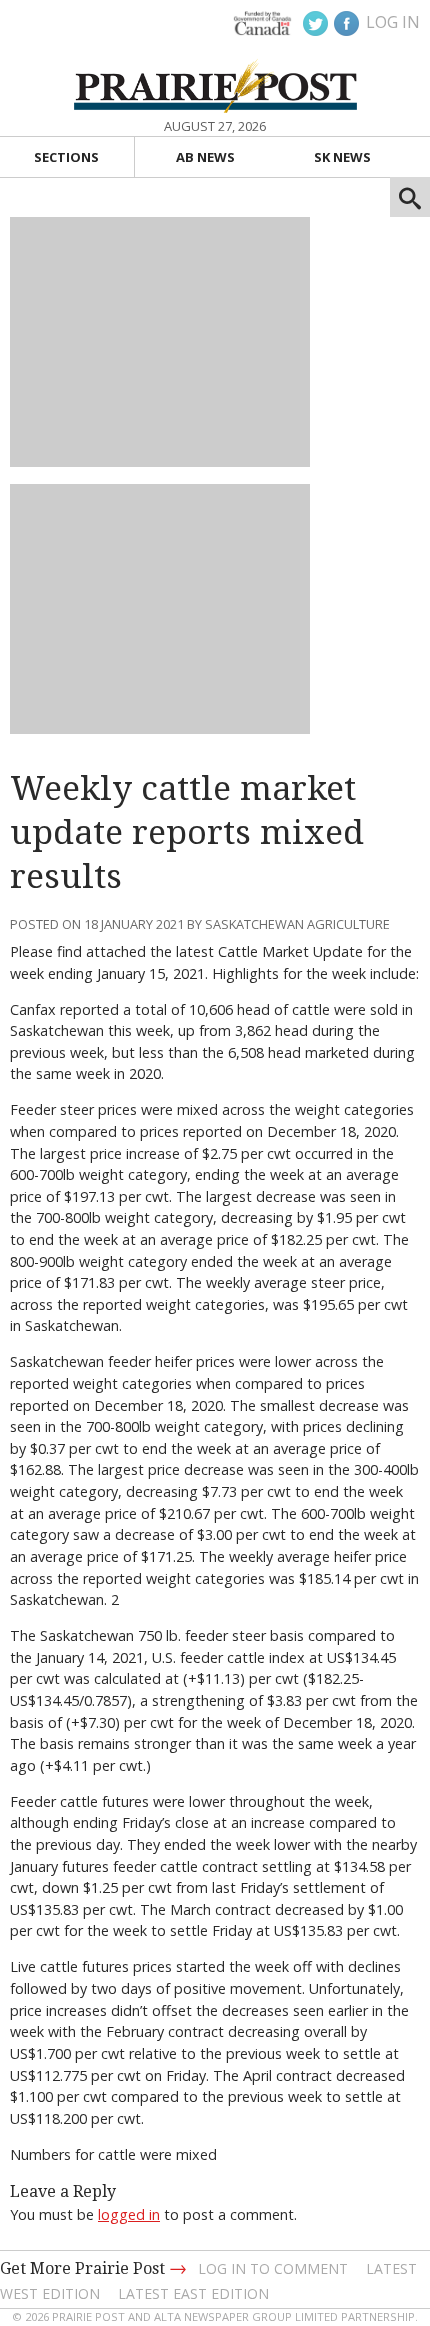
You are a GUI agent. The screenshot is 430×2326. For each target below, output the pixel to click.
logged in (129, 2214)
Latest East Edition (193, 2293)
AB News (205, 157)
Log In (393, 22)
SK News (342, 157)
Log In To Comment (273, 2268)
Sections (66, 157)
